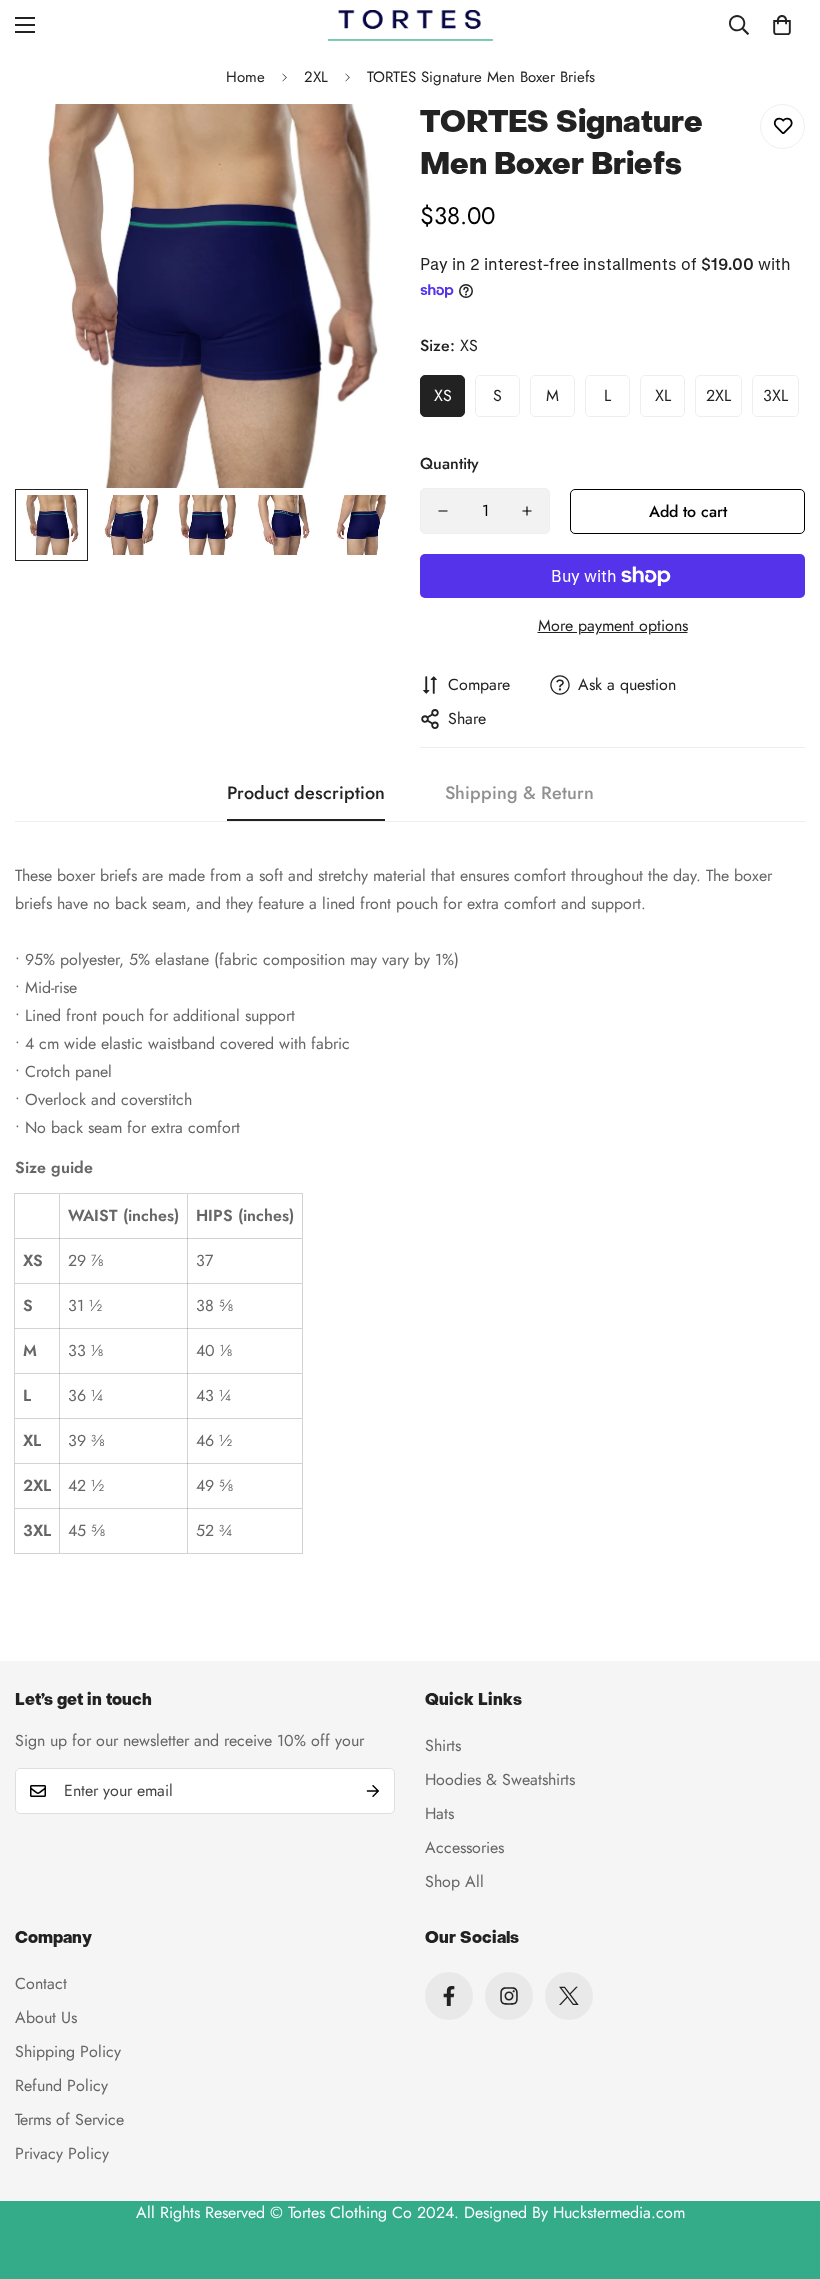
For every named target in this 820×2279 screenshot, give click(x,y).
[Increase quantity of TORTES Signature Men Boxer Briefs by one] (527, 511)
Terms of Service (69, 2119)
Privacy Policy (62, 2153)
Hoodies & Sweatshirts (500, 1779)
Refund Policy (61, 2085)
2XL (316, 77)
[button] (782, 25)
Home (245, 77)
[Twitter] (569, 1996)
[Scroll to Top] (781, 2170)
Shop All (454, 1881)
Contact (41, 1983)
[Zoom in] (357, 146)
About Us (46, 2017)
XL (663, 395)
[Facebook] (449, 1996)
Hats (439, 1813)
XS (443, 395)
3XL (775, 395)
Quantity (449, 463)
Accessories (464, 1847)
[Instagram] (509, 1996)
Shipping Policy (68, 2051)
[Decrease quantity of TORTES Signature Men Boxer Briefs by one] (443, 511)
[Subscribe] (373, 1791)
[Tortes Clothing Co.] (410, 25)
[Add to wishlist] (782, 126)
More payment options (613, 625)
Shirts (443, 1745)
